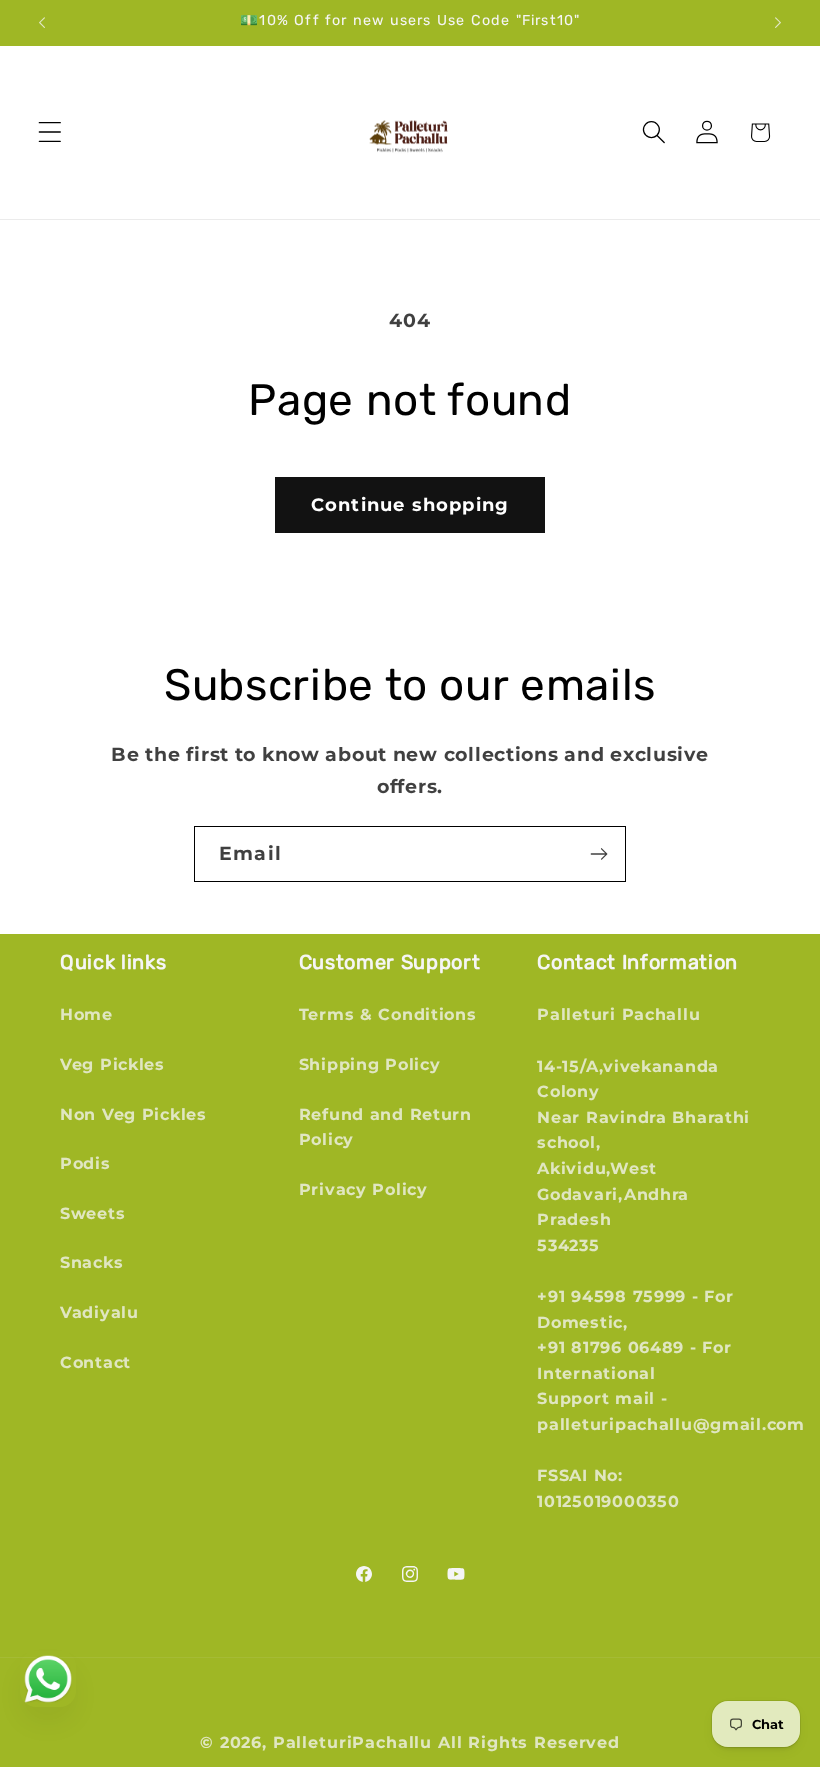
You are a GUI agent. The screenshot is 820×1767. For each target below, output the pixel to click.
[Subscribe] (598, 854)
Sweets (92, 1213)
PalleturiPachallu (352, 1742)
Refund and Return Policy (385, 1127)
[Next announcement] (778, 23)
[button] (50, 132)
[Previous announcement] (42, 23)
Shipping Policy (370, 1064)
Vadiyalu (99, 1312)
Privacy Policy (363, 1189)
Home (86, 1014)
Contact (95, 1362)
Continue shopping (410, 505)
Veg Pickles (112, 1064)
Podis (85, 1163)
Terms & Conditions (388, 1014)
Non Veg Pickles (133, 1114)
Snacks (91, 1262)
